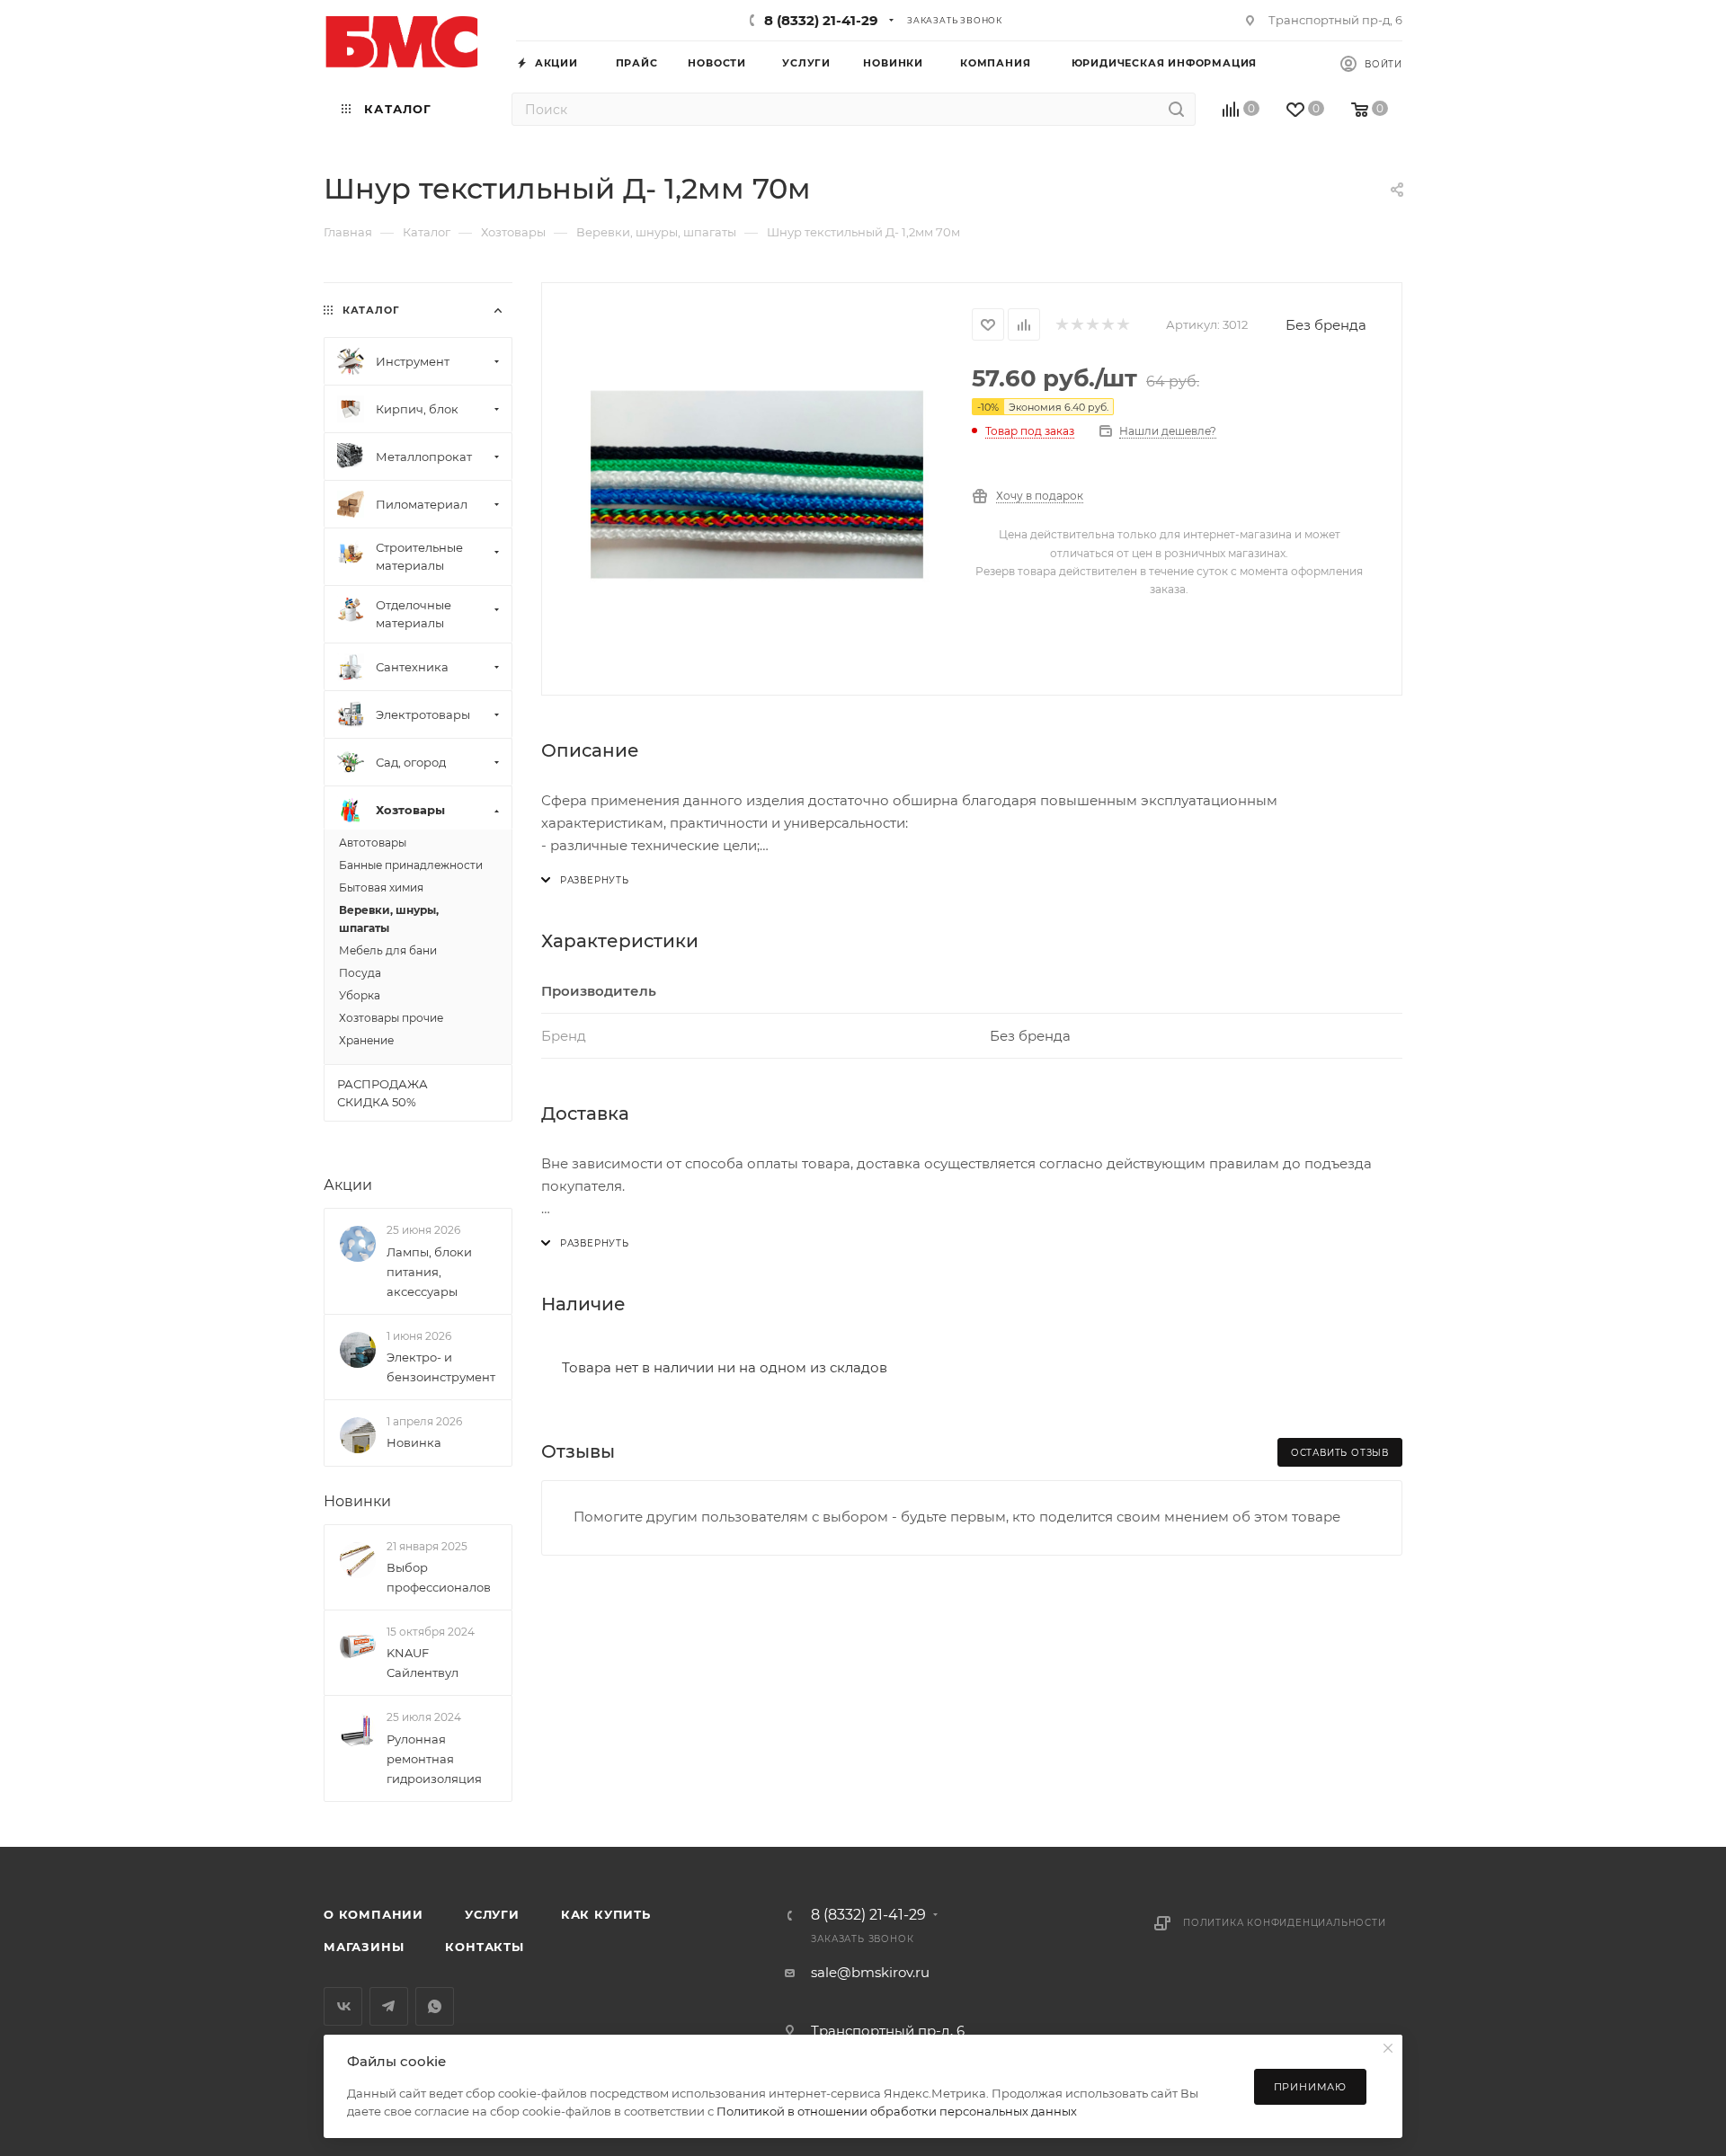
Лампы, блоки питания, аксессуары (429, 1272)
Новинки (357, 1501)
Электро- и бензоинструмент (441, 1367)
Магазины (364, 1947)
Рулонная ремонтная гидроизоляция (434, 1759)
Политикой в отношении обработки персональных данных (897, 2111)
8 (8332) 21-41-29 (821, 20)
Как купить (606, 1914)
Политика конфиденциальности (1285, 1923)
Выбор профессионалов (439, 1577)
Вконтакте (343, 2006)
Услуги (492, 1914)
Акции (348, 1185)
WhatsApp (435, 2006)
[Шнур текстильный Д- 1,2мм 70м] (757, 487)
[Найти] (1176, 109)
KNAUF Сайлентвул (423, 1663)
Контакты (484, 1947)
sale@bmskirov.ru (870, 1972)
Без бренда (1326, 325)
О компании (374, 1914)
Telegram (389, 2006)
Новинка (414, 1442)
